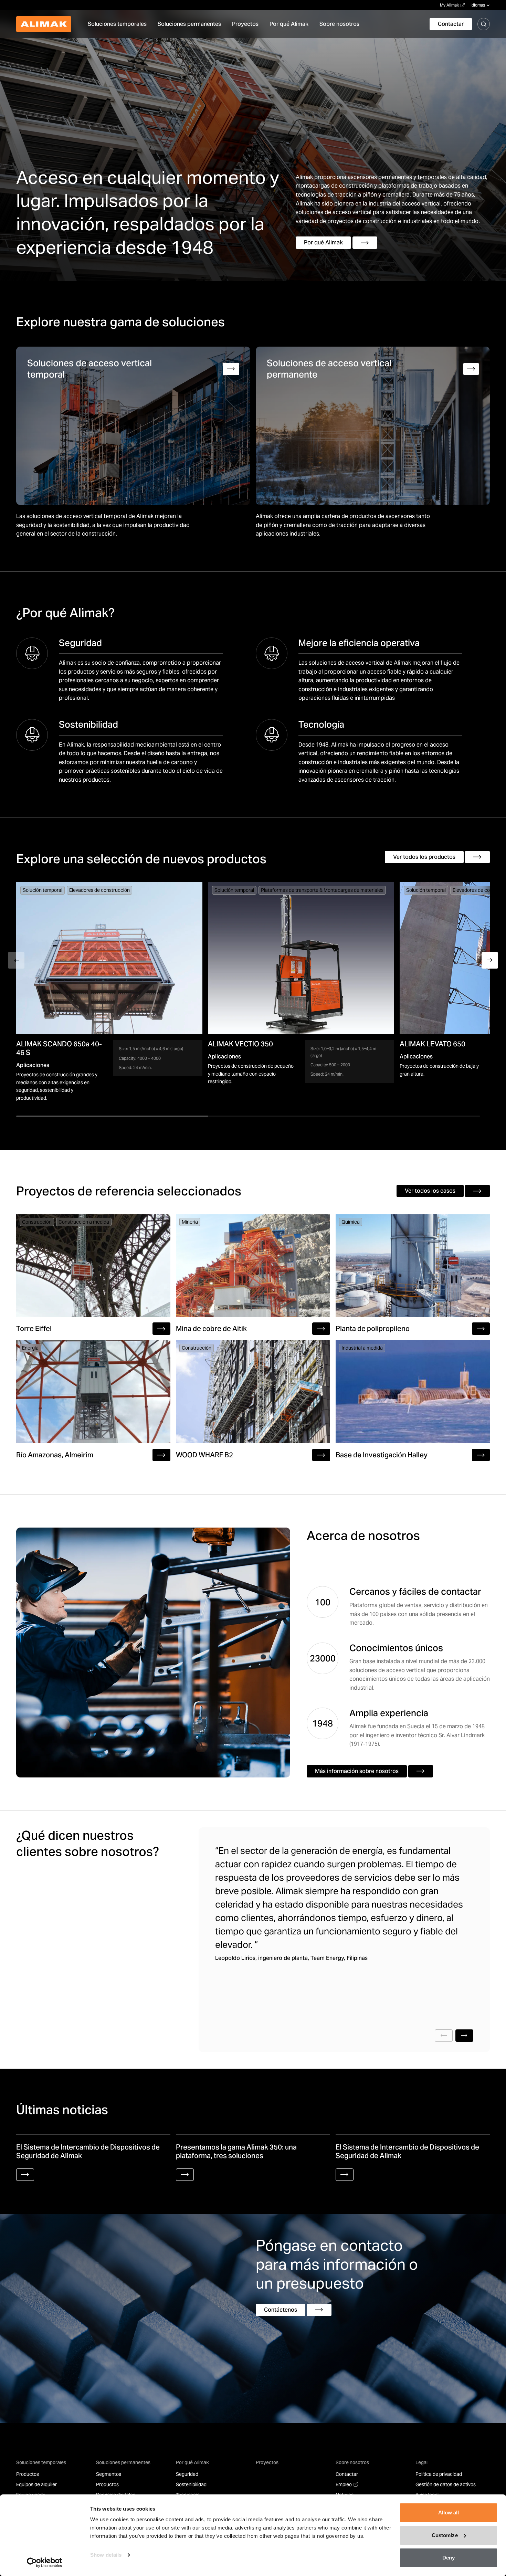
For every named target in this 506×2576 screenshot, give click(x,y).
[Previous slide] (444, 2036)
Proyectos (267, 2462)
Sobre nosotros (352, 2462)
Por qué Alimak (192, 2462)
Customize (445, 2535)
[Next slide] (464, 2036)
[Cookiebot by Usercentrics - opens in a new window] (45, 2563)
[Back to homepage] (44, 24)
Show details (106, 2555)
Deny (449, 2558)
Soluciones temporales (41, 2462)
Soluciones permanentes (123, 2462)
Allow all (449, 2512)
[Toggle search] (484, 24)
